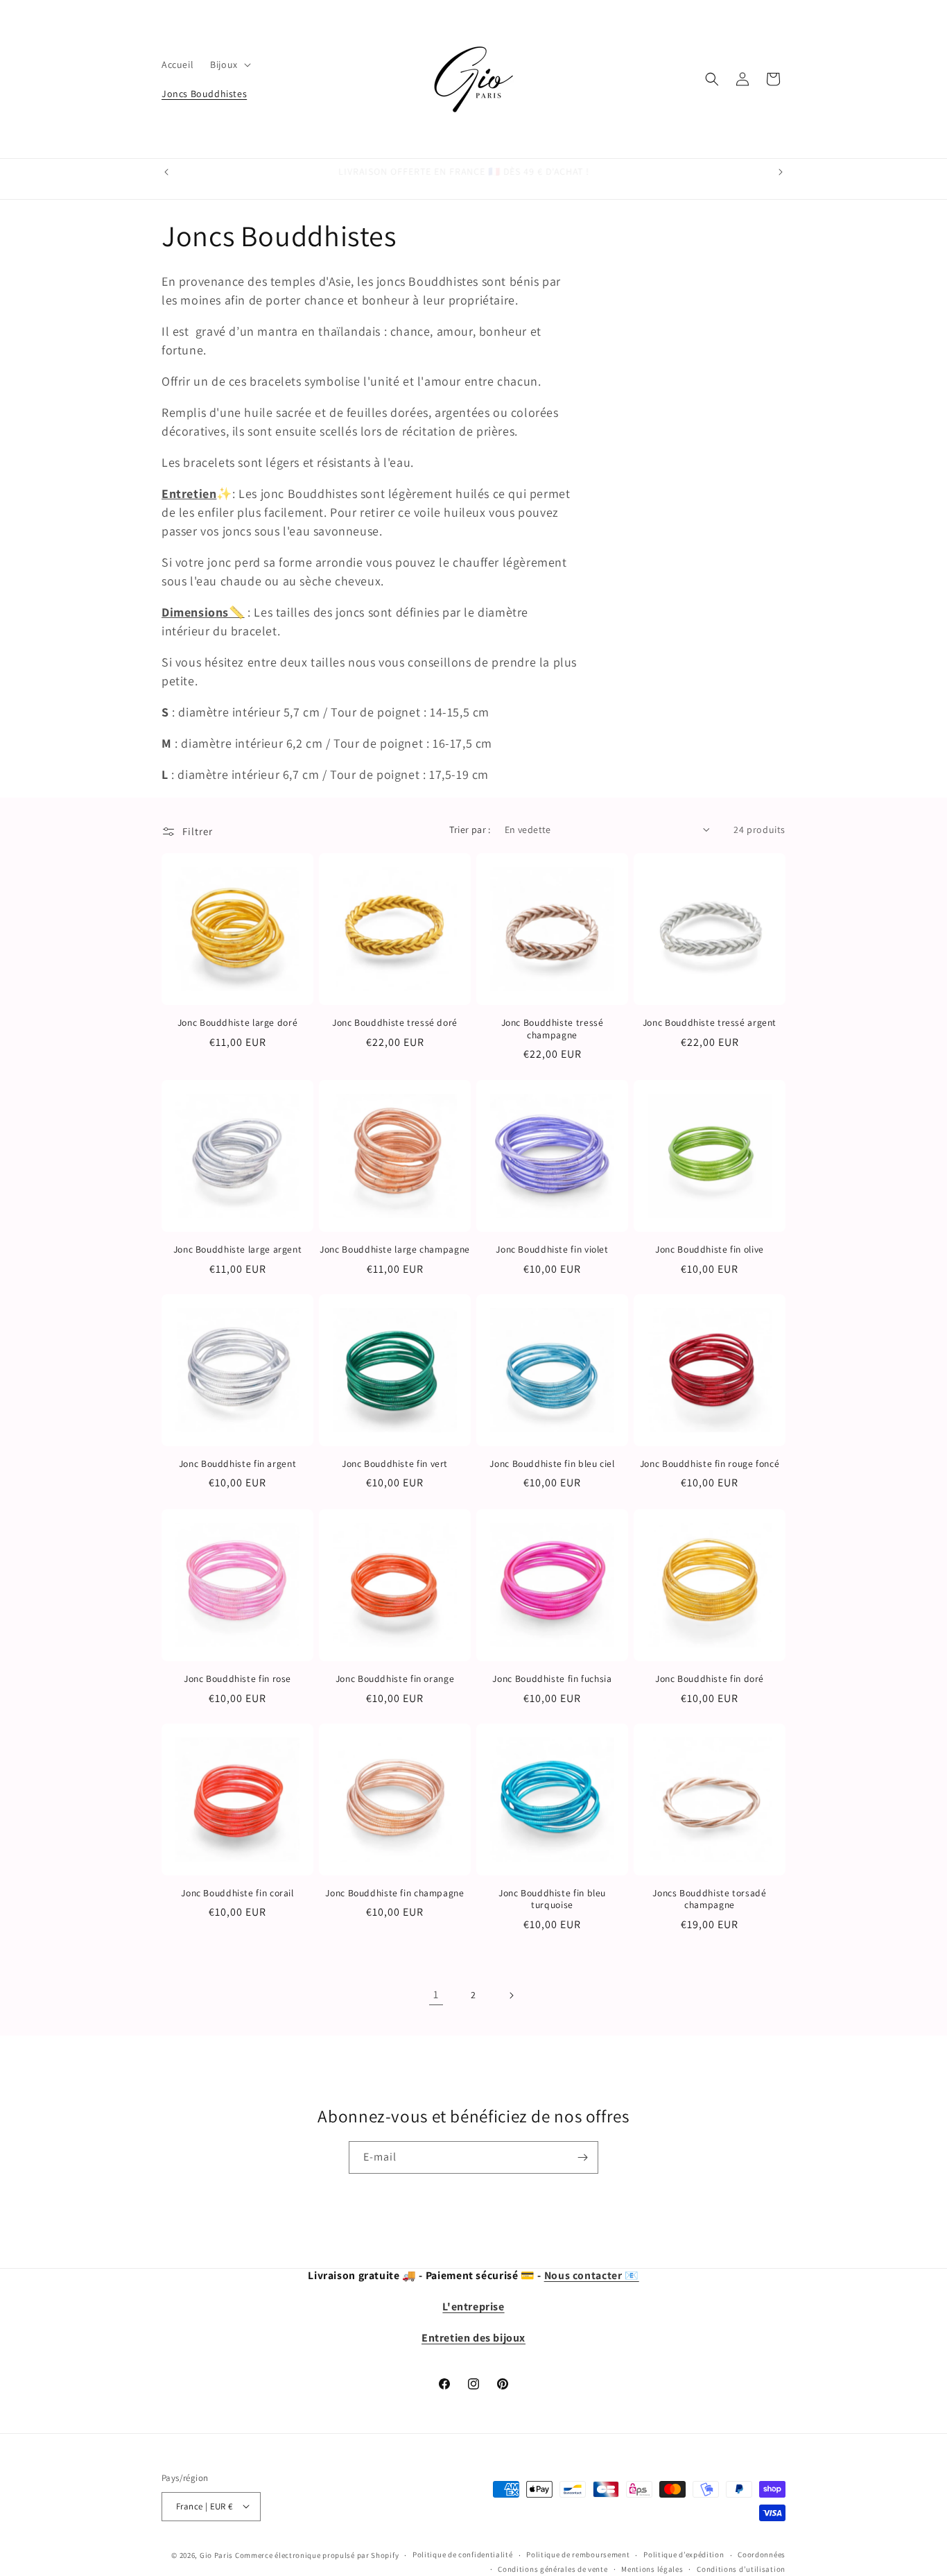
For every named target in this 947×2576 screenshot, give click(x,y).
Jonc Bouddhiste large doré (237, 1023)
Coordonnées (762, 2554)
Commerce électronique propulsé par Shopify (317, 2554)
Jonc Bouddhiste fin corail (237, 1893)
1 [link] (436, 1994)
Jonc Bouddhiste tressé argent (710, 1023)
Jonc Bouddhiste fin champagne (394, 1893)
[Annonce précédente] (166, 172)
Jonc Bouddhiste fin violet (552, 1250)
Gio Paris (216, 2554)
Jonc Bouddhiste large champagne (395, 1250)
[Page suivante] (511, 1995)
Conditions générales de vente (553, 2568)
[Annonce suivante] (781, 172)
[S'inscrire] (582, 2157)
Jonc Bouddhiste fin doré (710, 1679)
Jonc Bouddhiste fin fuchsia (552, 1679)
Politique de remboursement (578, 2554)
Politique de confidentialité (463, 2554)
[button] (229, 65)
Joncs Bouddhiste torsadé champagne (709, 1899)
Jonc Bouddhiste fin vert (395, 1464)
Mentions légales (652, 2568)
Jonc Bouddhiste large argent (238, 1250)
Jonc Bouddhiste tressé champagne (553, 1029)
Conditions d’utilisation (741, 2568)
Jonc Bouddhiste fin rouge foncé (710, 1464)
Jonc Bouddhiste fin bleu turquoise (552, 1899)
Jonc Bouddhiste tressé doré (395, 1023)
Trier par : (470, 830)
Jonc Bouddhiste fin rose (237, 1679)
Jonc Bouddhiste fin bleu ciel (552, 1464)
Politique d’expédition (684, 2554)
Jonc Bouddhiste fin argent (237, 1464)
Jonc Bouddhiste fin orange (395, 1679)
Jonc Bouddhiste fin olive (710, 1250)
